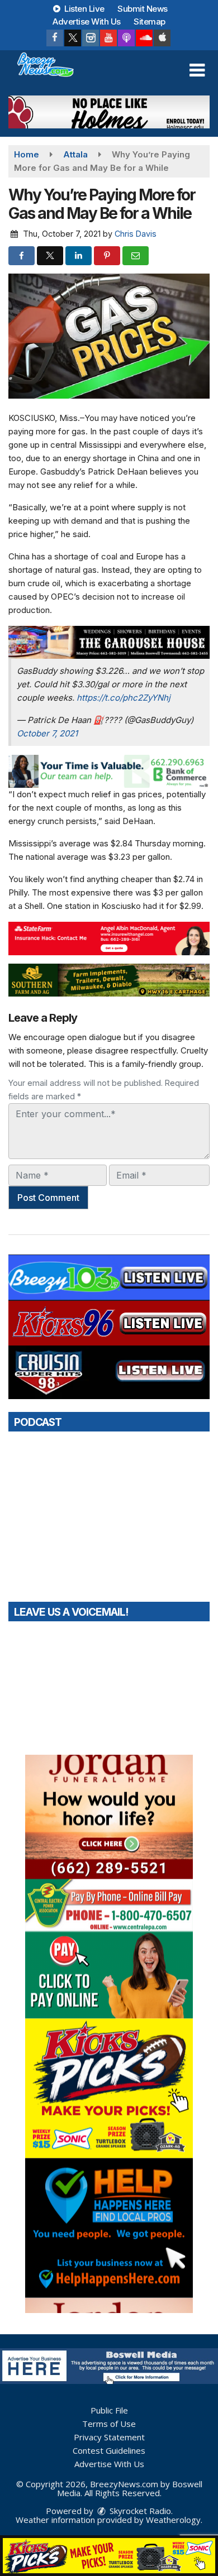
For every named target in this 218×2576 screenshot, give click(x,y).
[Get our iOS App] (162, 38)
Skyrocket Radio (139, 2511)
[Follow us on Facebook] (55, 38)
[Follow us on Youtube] (108, 38)
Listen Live (84, 9)
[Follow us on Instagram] (91, 38)
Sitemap (150, 21)
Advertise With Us (87, 21)
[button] (197, 70)
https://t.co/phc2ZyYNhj (124, 698)
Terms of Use (109, 2424)
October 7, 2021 (47, 733)
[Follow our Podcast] (126, 38)
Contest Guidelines (109, 2450)
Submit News (143, 9)
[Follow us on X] (73, 38)
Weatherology (173, 2520)
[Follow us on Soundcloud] (144, 38)
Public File (109, 2410)
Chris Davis (136, 234)
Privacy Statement (109, 2437)
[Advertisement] (109, 112)
